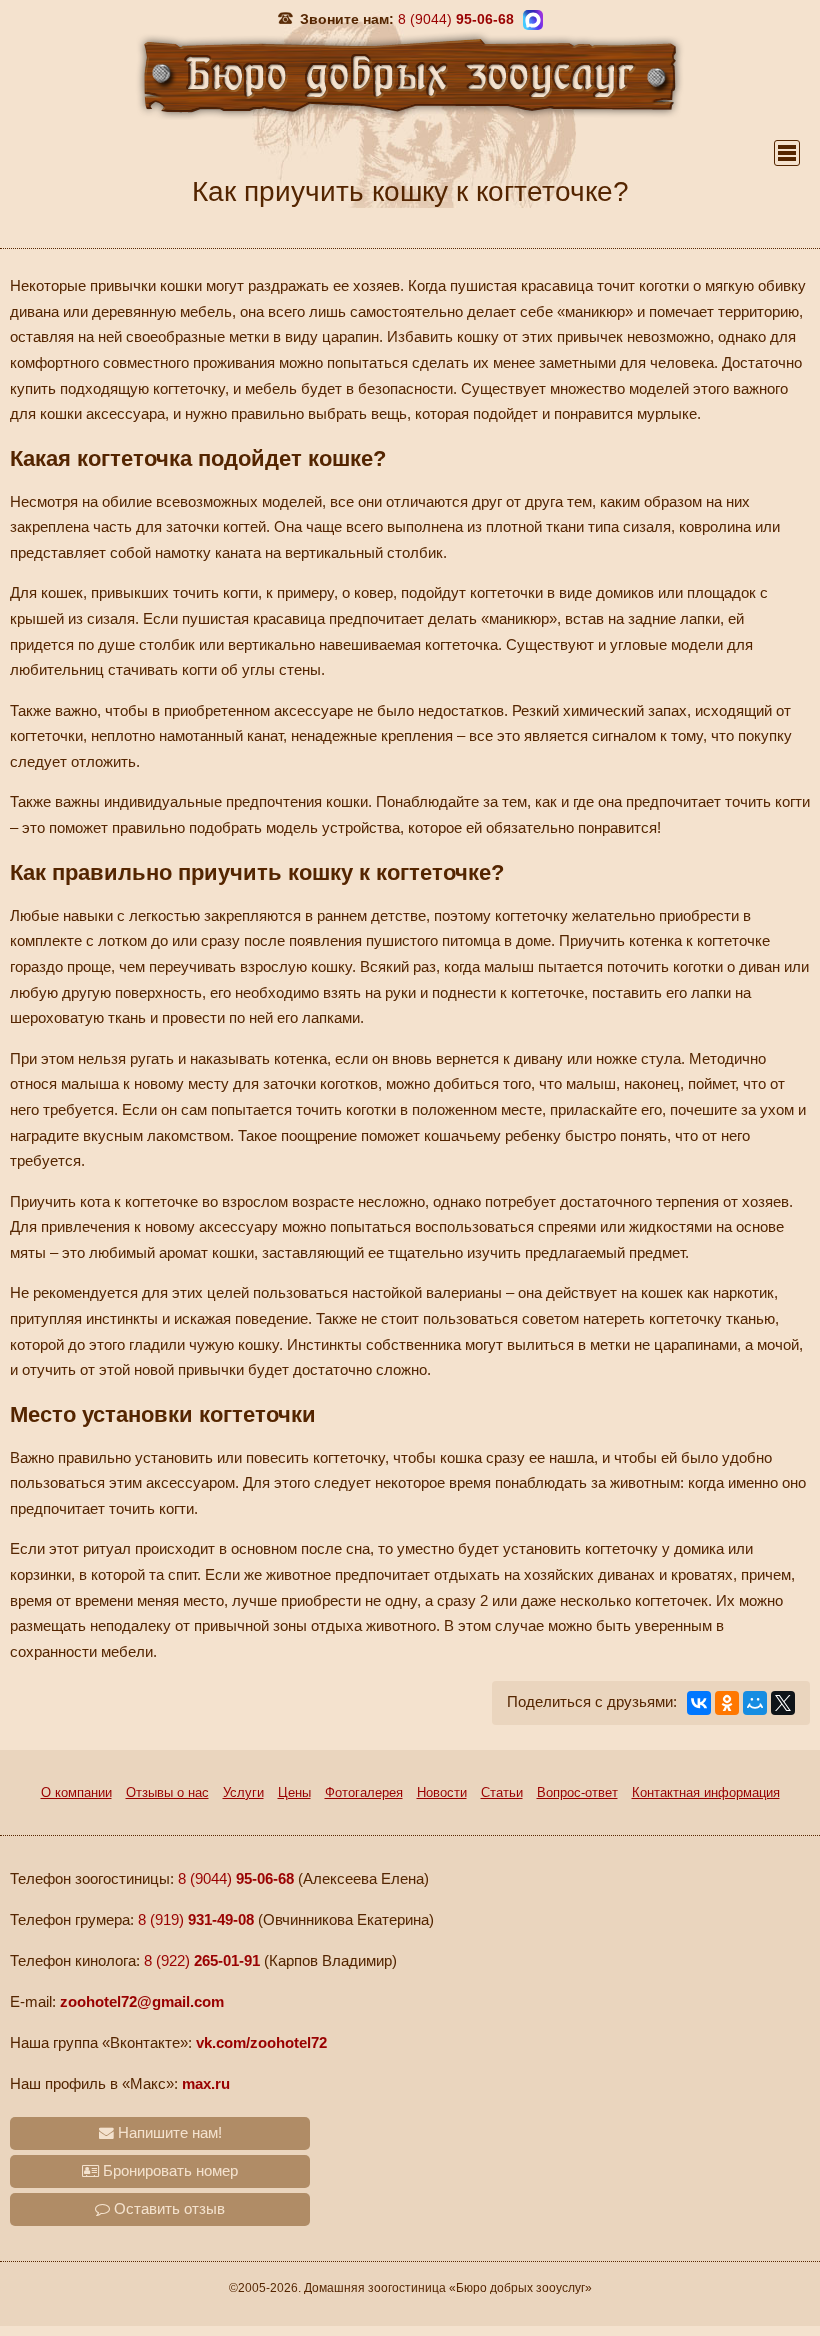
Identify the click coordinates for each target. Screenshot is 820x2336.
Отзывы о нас (167, 1792)
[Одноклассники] (727, 1703)
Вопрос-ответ (577, 1792)
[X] (783, 1703)
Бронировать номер (168, 2171)
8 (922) (202, 1961)
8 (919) (196, 1920)
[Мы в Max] (533, 20)
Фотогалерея (364, 1792)
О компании (76, 1792)
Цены (294, 1792)
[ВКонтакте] (699, 1703)
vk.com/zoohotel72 (261, 2043)
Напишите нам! (168, 2133)
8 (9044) (236, 1879)
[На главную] (410, 74)
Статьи (502, 1792)
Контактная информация (706, 1792)
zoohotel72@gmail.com (142, 2002)
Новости (442, 1792)
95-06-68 (456, 19)
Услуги (243, 1792)
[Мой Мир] (755, 1703)
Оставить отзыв (167, 2209)
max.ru (206, 2084)
